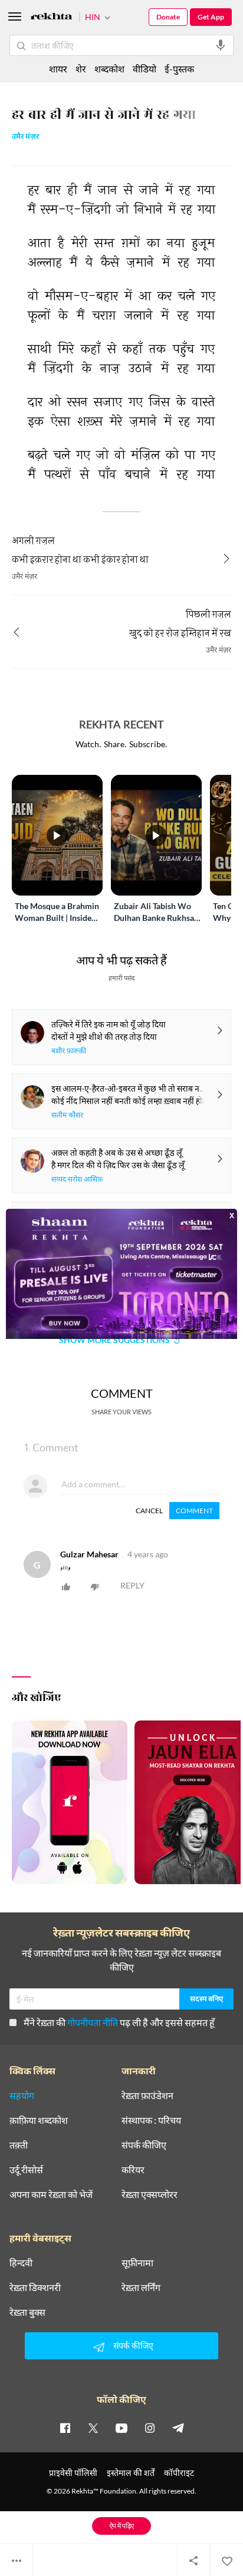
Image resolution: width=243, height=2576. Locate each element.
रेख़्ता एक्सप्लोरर (150, 2194)
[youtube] (121, 2428)
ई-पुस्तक (179, 69)
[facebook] (65, 2428)
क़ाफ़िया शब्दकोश (39, 2120)
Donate (168, 17)
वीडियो (145, 69)
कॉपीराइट (179, 2473)
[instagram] (150, 2428)
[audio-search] (221, 45)
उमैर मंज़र (25, 137)
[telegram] (178, 2428)
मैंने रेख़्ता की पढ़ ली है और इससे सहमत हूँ (119, 2022)
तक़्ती (19, 2145)
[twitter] (93, 2428)
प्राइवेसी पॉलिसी (73, 2473)
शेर (81, 69)
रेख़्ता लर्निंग (141, 2287)
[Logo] (51, 18)
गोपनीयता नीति (93, 2022)
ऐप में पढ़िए (122, 2526)
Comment (194, 1511)
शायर (58, 69)
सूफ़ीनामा (137, 2263)
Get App (211, 17)
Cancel (149, 1511)
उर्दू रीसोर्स (26, 2170)
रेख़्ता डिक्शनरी (35, 2287)
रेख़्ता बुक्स (27, 2312)
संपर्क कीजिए (144, 2145)
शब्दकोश (109, 69)
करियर (133, 2170)
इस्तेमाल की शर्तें (131, 2473)
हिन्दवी (21, 2263)
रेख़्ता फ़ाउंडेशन (147, 2096)
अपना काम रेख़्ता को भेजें (51, 2194)
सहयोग (22, 2096)
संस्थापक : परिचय (151, 2120)
